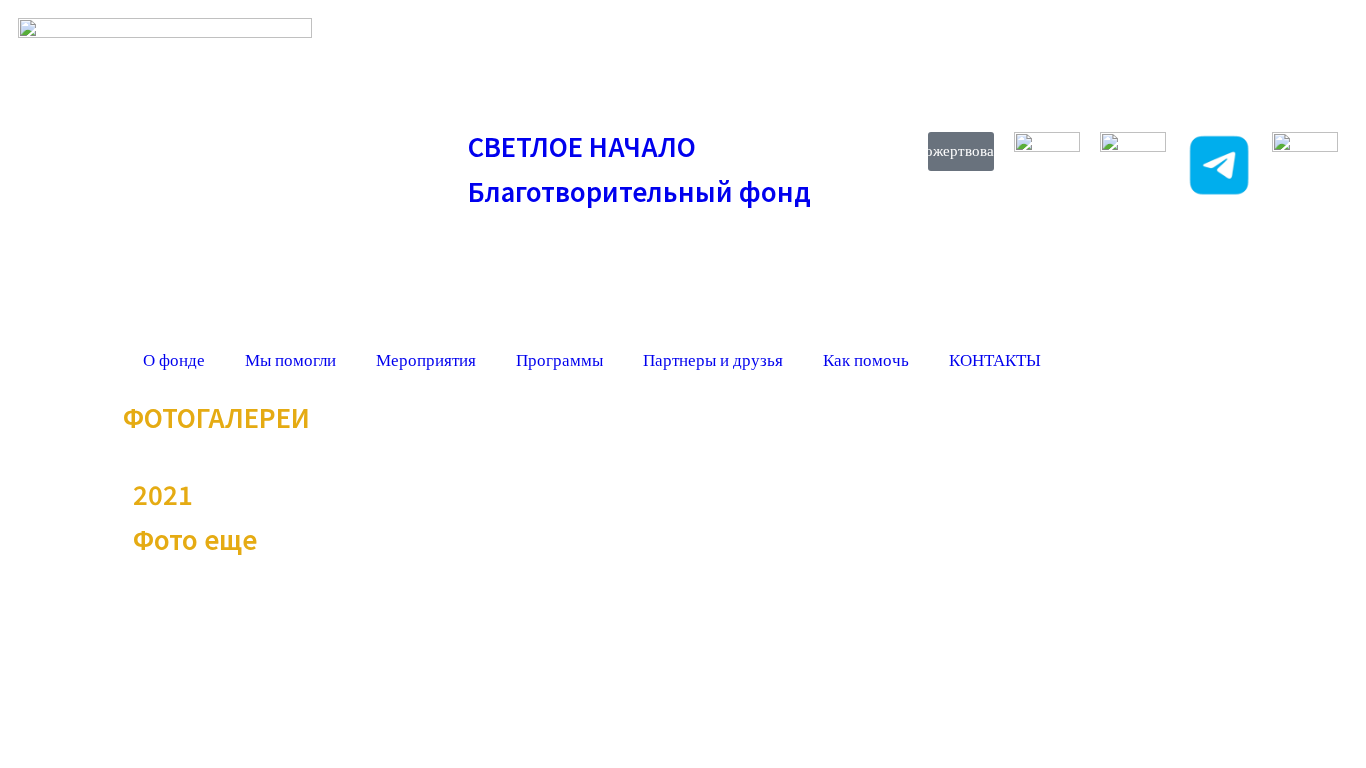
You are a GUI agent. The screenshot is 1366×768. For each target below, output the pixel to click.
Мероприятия (426, 360)
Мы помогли (290, 360)
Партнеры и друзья (713, 360)
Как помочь (866, 360)
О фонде (174, 360)
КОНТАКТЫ (995, 360)
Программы (559, 360)
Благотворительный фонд (639, 190)
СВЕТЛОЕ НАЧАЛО (582, 145)
